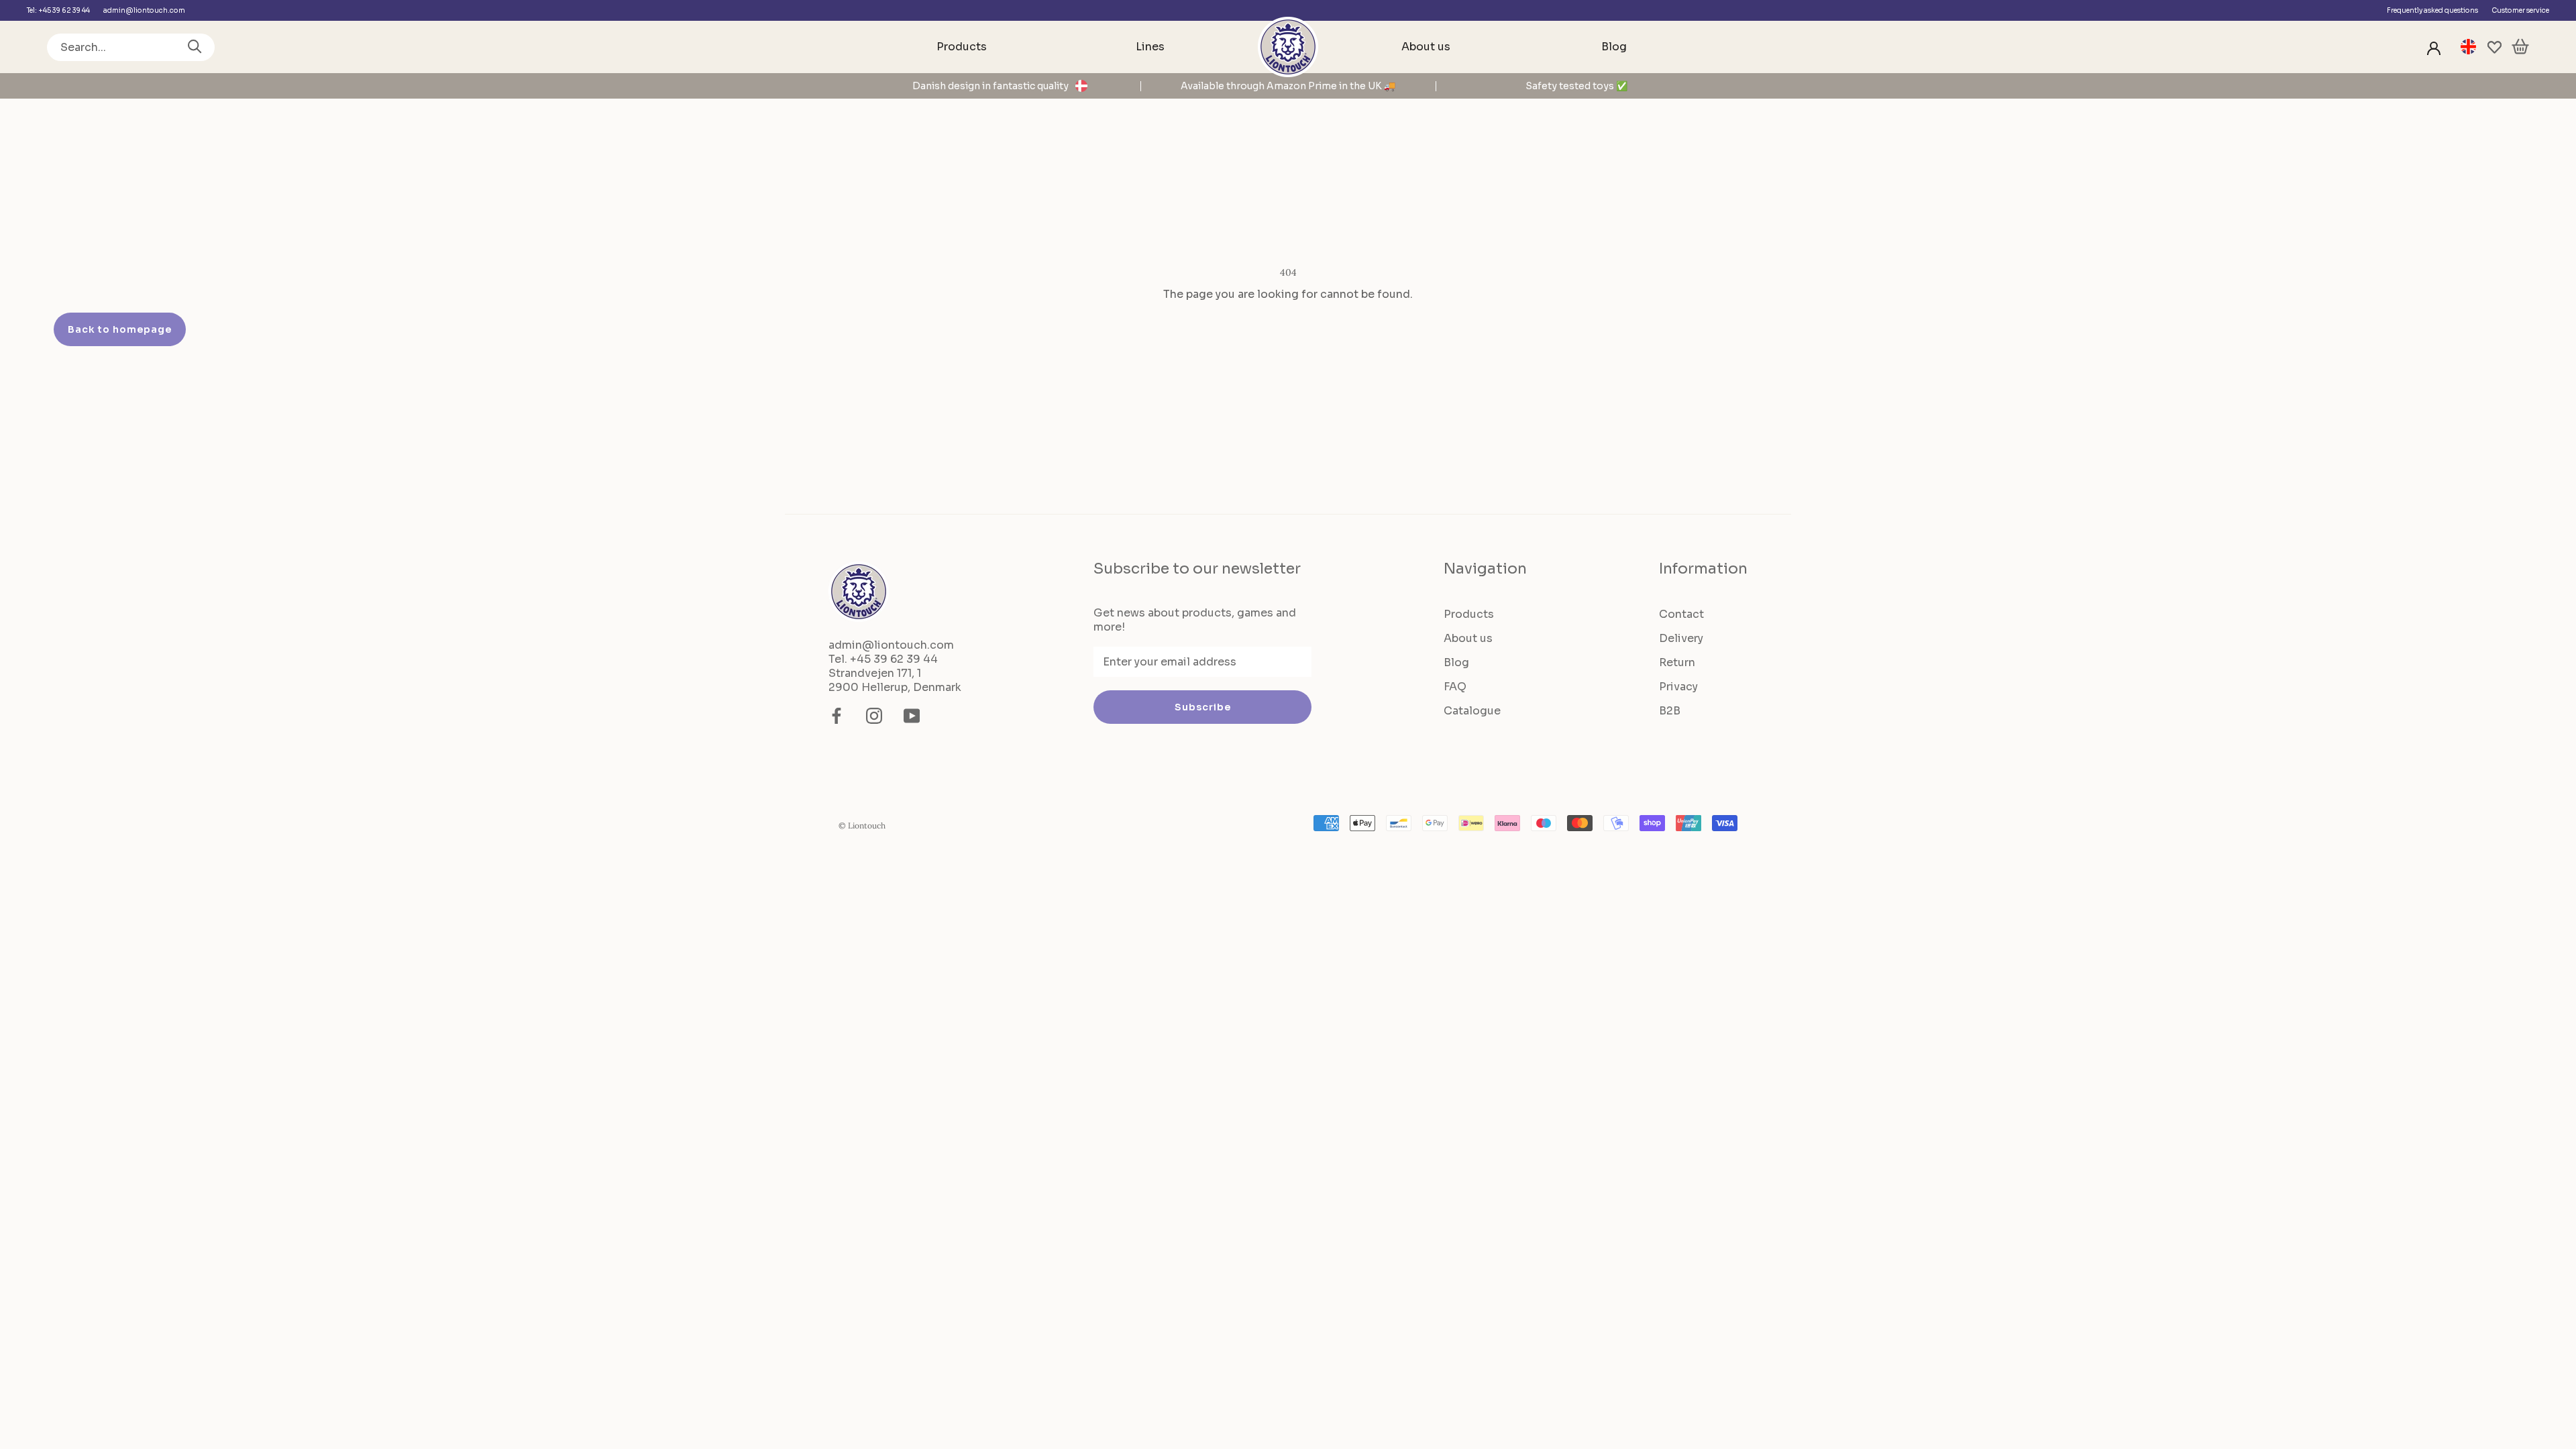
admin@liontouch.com (144, 10)
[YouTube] (912, 716)
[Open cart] (2520, 47)
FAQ (1455, 687)
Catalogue (1472, 711)
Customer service (2520, 10)
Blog (1614, 47)
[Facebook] (837, 716)
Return (1677, 662)
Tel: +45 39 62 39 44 (58, 10)
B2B (1670, 711)
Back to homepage (120, 329)
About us (1426, 47)
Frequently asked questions (2432, 10)
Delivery (1681, 638)
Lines (1150, 47)
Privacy (1678, 687)
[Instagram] (874, 716)
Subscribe (1203, 707)
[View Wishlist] (2494, 47)
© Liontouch (862, 825)
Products (962, 47)
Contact (1681, 614)
